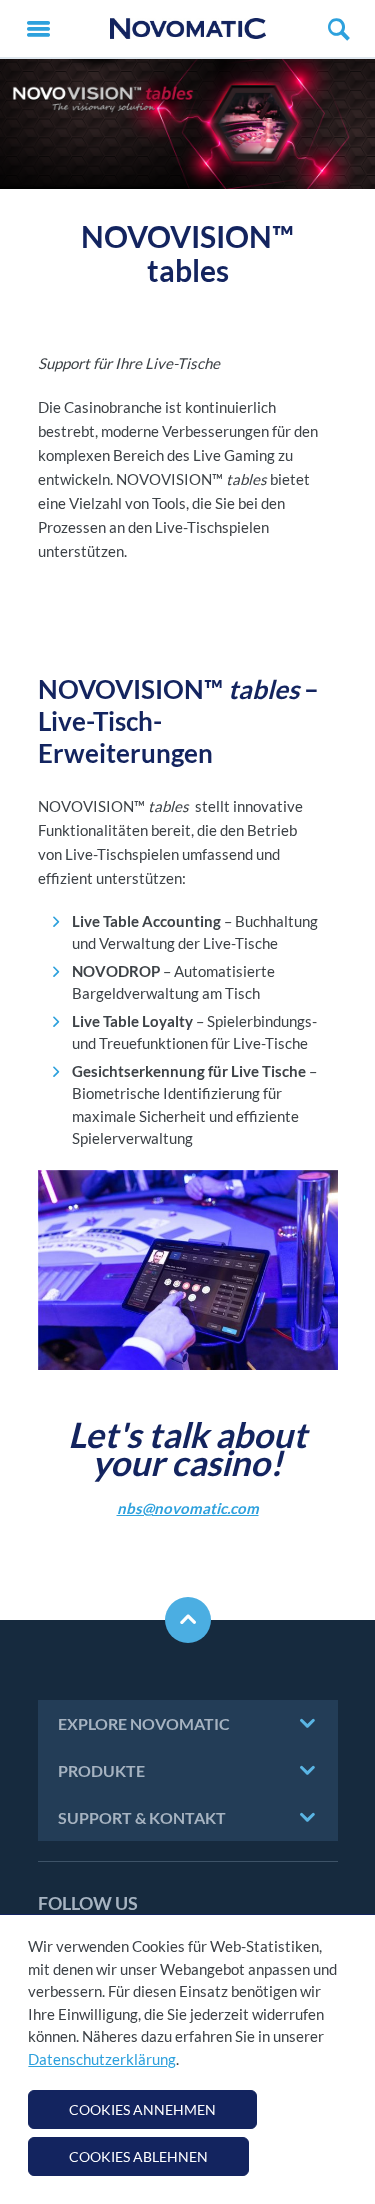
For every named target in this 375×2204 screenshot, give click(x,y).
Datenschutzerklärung (102, 2059)
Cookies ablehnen (138, 2156)
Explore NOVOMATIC (144, 1723)
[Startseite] (188, 28)
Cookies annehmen (142, 2109)
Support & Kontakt (142, 1817)
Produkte (101, 1770)
